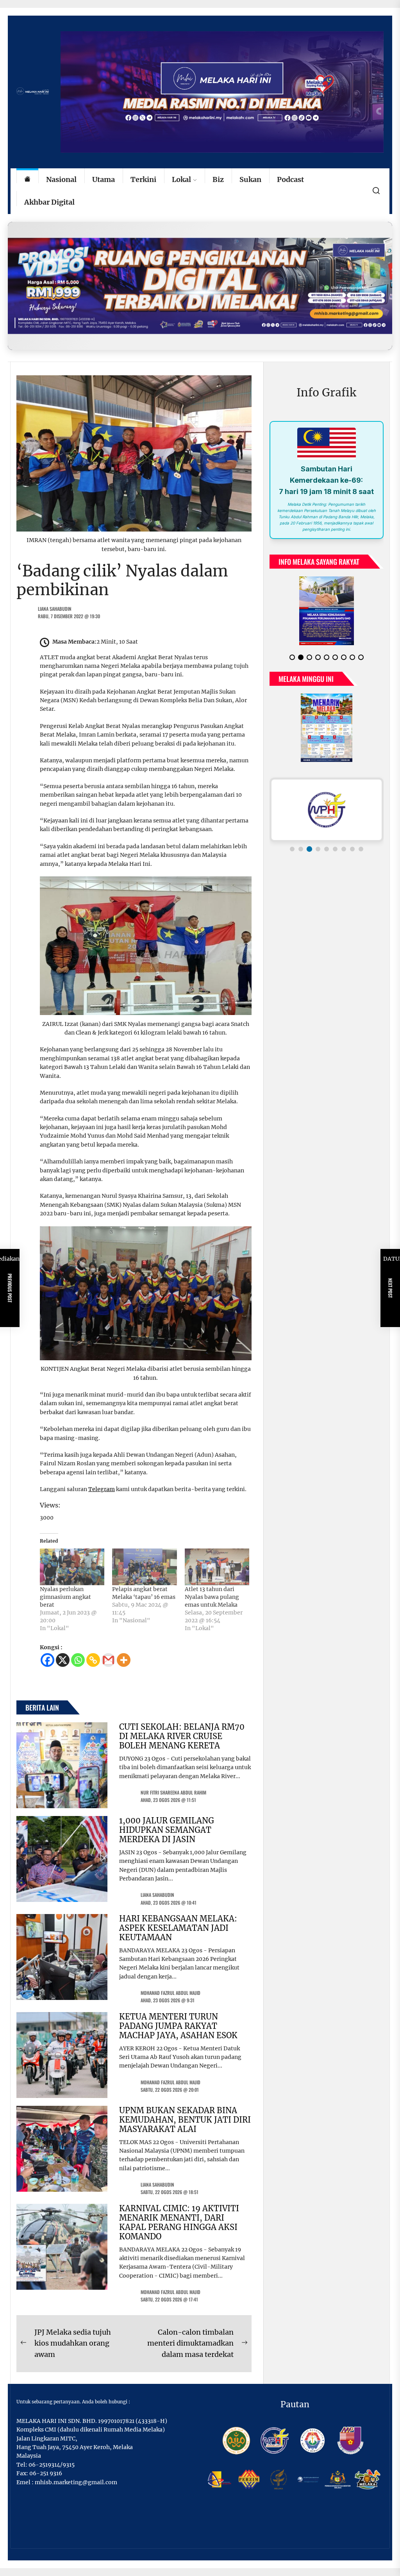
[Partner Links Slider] (327, 803)
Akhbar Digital (49, 202)
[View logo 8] (352, 843)
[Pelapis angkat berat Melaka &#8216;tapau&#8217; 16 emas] (144, 1567)
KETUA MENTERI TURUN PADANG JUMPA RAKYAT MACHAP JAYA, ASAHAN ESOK (178, 2026)
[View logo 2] (301, 843)
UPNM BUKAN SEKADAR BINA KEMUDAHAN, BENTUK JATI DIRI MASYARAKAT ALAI (185, 2120)
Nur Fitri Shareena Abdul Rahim (173, 1792)
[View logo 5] (327, 843)
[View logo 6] (335, 843)
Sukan (250, 179)
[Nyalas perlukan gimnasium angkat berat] (72, 1567)
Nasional (61, 179)
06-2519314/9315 (52, 2465)
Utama (104, 179)
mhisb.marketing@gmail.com (76, 2482)
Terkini (143, 179)
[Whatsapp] (78, 1660)
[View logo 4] (318, 843)
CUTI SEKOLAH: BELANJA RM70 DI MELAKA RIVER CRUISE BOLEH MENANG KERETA (182, 1736)
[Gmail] (108, 1660)
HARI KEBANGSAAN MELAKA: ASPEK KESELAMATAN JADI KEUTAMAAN (178, 1928)
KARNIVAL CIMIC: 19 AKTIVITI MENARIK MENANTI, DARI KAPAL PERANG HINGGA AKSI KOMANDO (179, 2222)
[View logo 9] (361, 843)
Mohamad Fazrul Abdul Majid (171, 1993)
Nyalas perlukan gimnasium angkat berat (65, 1597)
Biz (218, 179)
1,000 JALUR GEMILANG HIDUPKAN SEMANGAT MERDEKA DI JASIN (167, 1830)
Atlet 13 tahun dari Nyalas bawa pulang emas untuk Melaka (212, 1597)
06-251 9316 (46, 2473)
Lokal (181, 179)
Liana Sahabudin (55, 609)
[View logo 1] (292, 843)
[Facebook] (47, 1660)
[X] (63, 1660)
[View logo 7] (344, 843)
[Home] (27, 180)
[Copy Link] (93, 1660)
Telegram (102, 1489)
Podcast (290, 179)
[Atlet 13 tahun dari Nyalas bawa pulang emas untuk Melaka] (217, 1567)
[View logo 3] (309, 843)
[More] (124, 1660)
